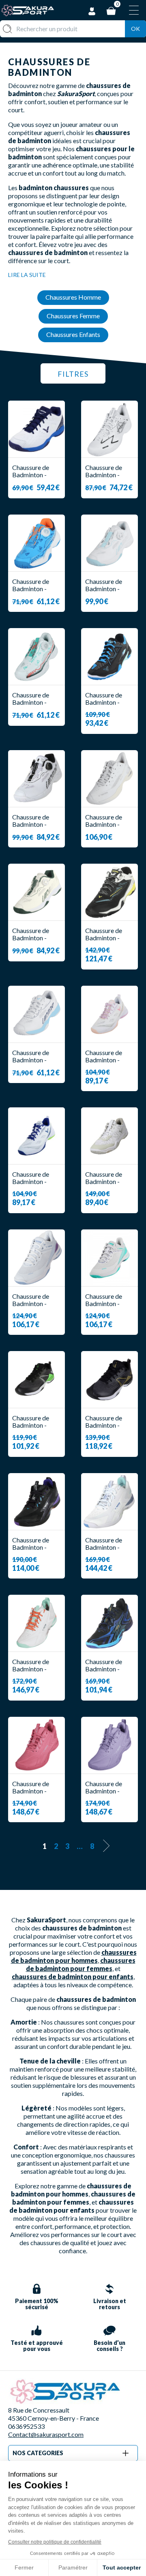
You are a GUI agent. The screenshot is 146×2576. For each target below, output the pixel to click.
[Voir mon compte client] (92, 10)
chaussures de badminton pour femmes (81, 1964)
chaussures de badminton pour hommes (74, 1956)
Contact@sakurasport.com (46, 2434)
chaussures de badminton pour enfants (73, 1977)
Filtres (73, 374)
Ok (135, 29)
